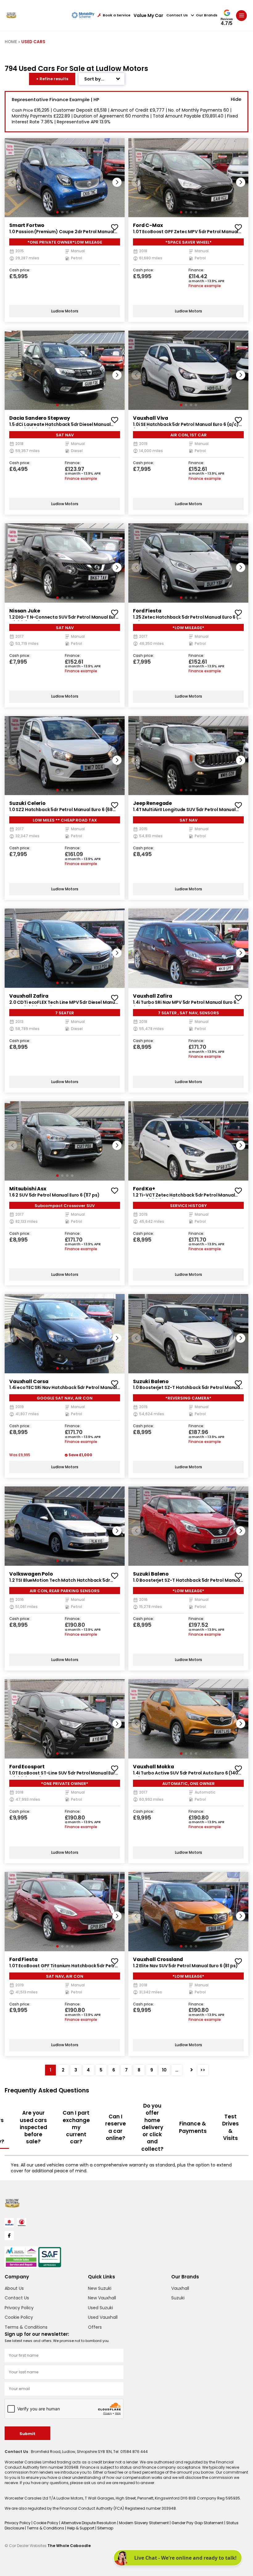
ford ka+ (144, 1189)
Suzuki (178, 2298)
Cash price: (20, 270)
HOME (11, 42)
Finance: (196, 270)
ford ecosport (27, 1767)
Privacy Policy (19, 2308)
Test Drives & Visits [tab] (230, 2127)
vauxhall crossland (158, 1959)
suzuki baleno (151, 1381)
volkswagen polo (31, 1574)
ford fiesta (147, 611)
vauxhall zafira (29, 996)
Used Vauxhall (103, 2317)
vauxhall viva (151, 418)
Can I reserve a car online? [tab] (116, 2127)
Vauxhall (180, 2288)
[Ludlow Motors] (11, 15)
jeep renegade (152, 803)
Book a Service (117, 15)
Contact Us (177, 15)
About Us (14, 2288)
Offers (95, 2327)
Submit (27, 2434)
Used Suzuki (100, 2308)
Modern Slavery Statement (144, 2523)
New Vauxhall (102, 2298)
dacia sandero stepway (40, 418)
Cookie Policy (19, 2317)
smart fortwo (27, 225)
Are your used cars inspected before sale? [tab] (33, 2127)
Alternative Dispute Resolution (89, 2523)
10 (164, 2070)
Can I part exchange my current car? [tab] (76, 2127)
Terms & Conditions (26, 2327)
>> (203, 2070)
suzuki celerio (27, 803)
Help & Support (81, 2528)
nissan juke (25, 611)
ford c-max (148, 225)
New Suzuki (100, 2288)
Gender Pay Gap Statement (198, 2523)
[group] (65, 178)
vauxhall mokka (153, 1767)
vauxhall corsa (29, 1381)
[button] (117, 182)
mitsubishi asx (28, 1189)
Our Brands (207, 15)
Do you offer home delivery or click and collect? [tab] (152, 2127)
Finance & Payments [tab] (193, 2127)
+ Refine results (52, 79)
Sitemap (105, 2528)
